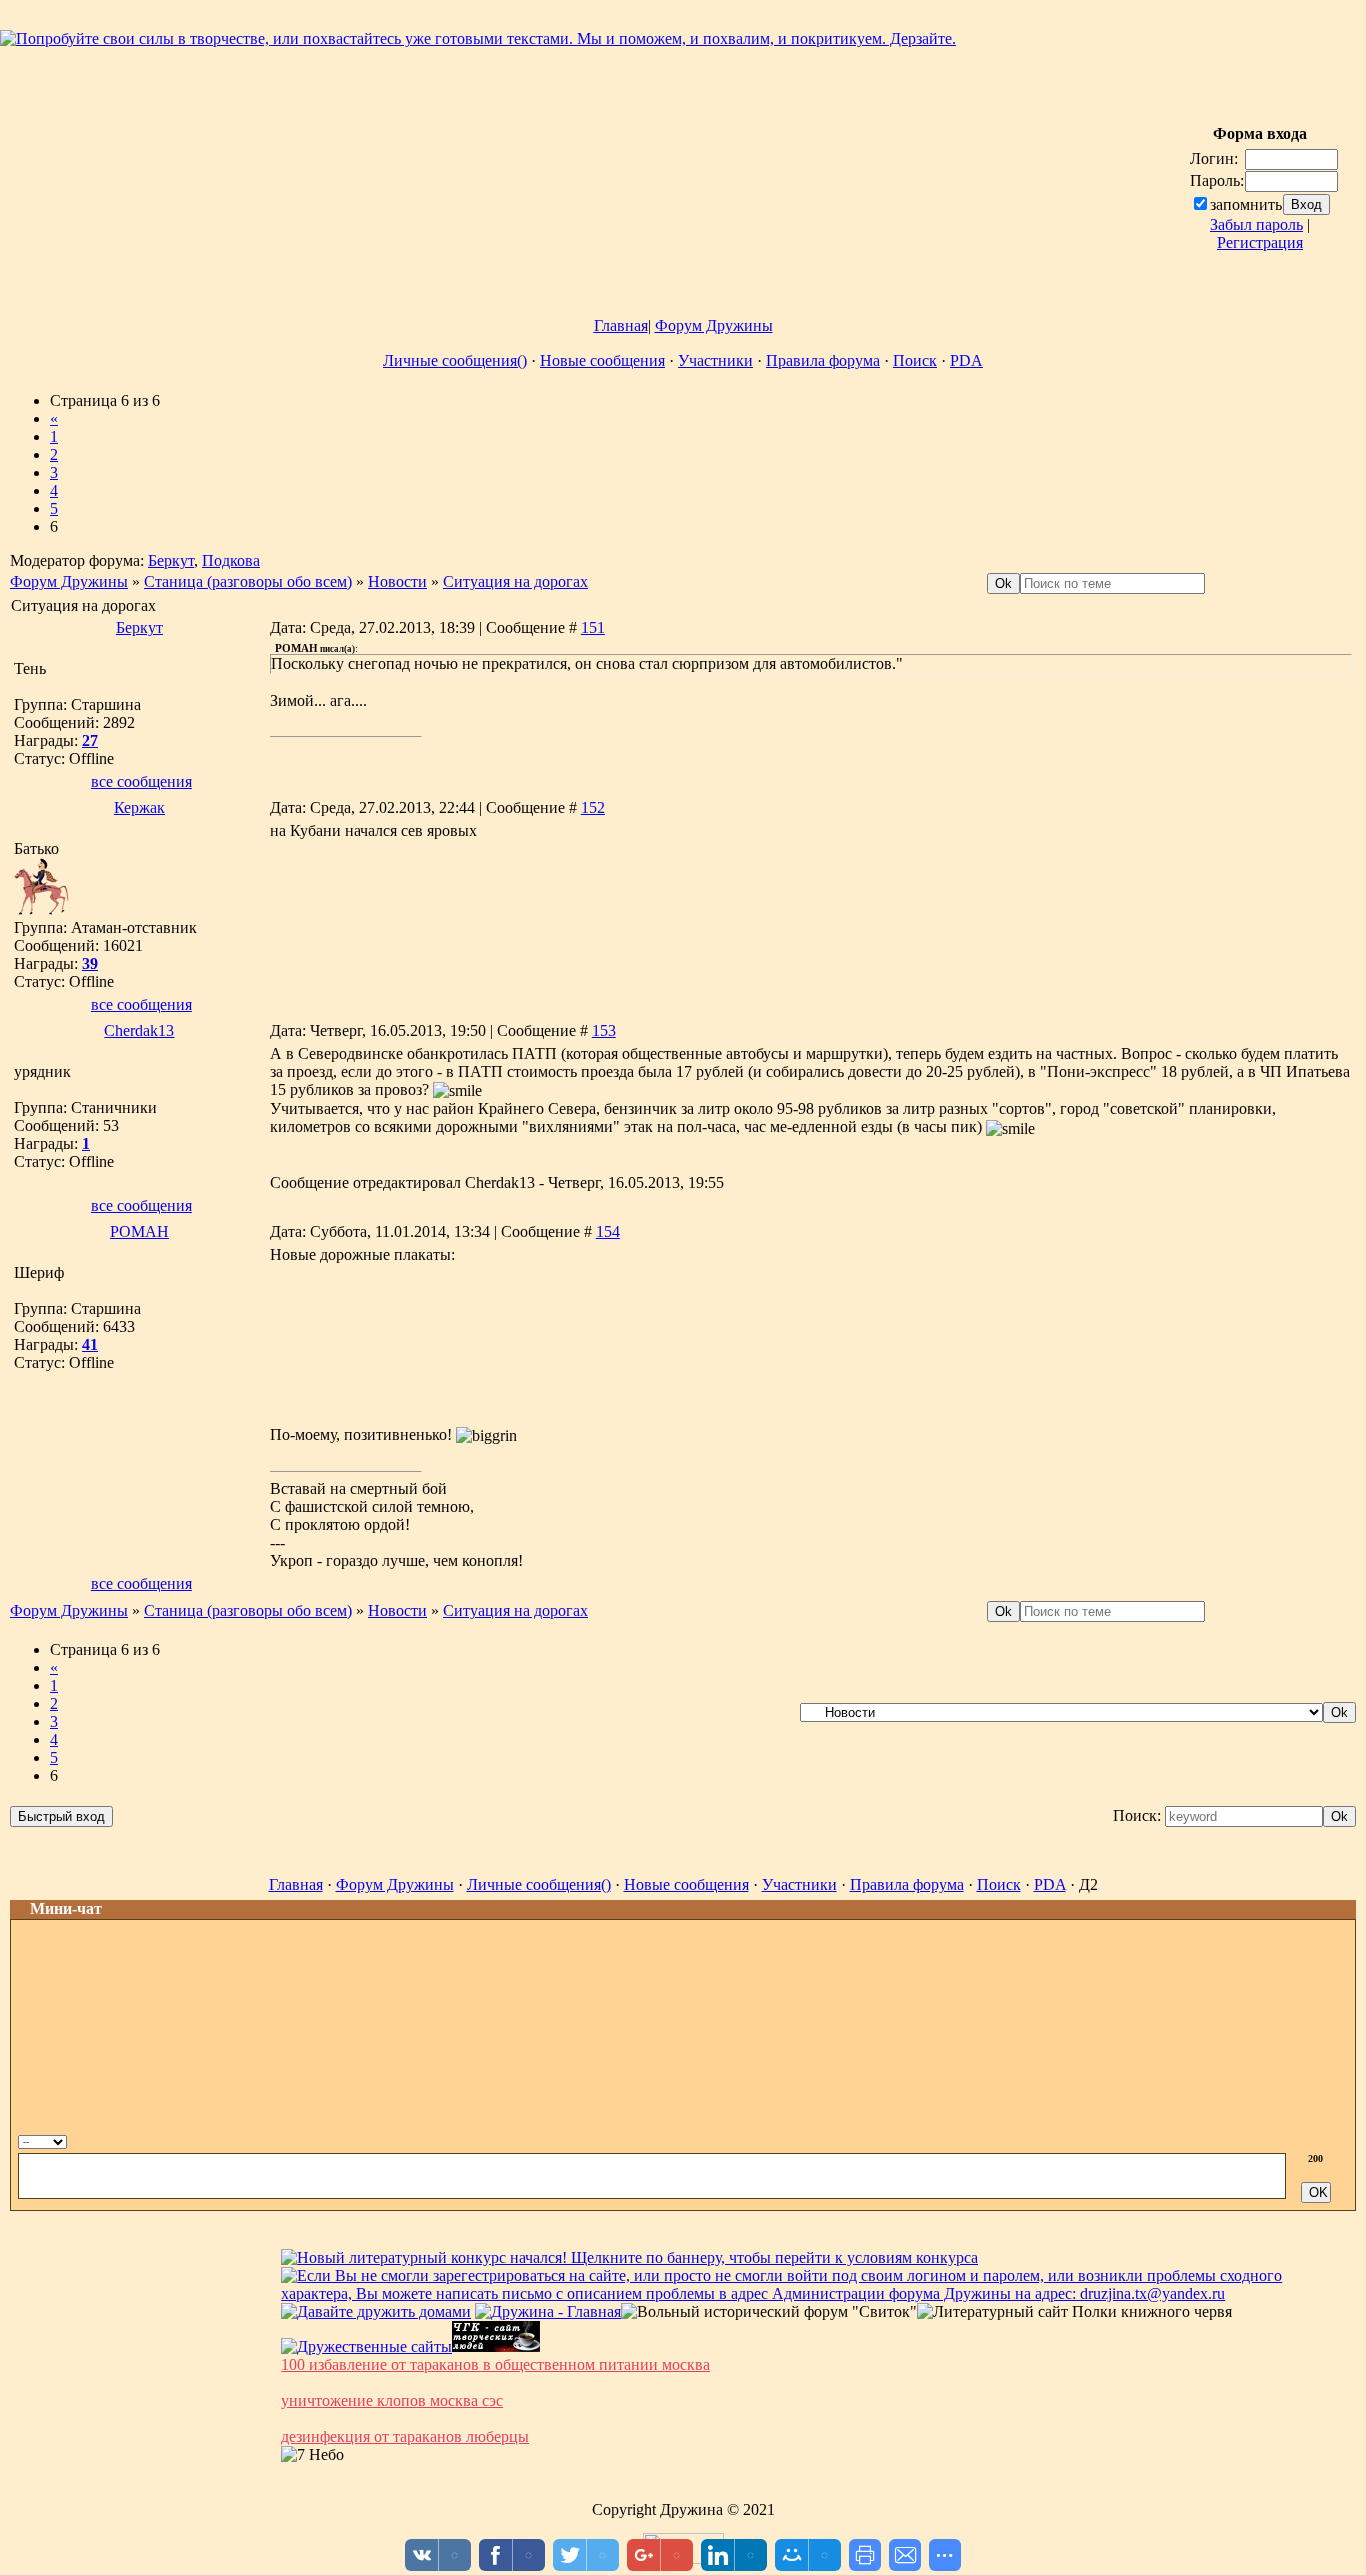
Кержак (139, 807)
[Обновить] (1297, 2139)
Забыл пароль (1256, 224)
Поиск (915, 360)
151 (593, 627)
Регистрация (1260, 242)
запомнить (1246, 204)
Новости (397, 581)
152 (593, 807)
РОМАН (139, 1231)
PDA (966, 360)
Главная (621, 325)
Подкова (231, 560)
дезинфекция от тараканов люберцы (405, 2436)
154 (608, 1231)
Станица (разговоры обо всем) (248, 581)
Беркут (171, 560)
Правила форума (823, 360)
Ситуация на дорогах (515, 581)
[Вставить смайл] (1318, 2139)
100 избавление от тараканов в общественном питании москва (495, 2364)
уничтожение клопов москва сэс (392, 2400)
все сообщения (141, 781)
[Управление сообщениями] (1340, 2139)
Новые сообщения (602, 360)
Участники (715, 360)
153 (604, 1030)
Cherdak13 (139, 1030)
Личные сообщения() (455, 360)
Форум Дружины (714, 325)
